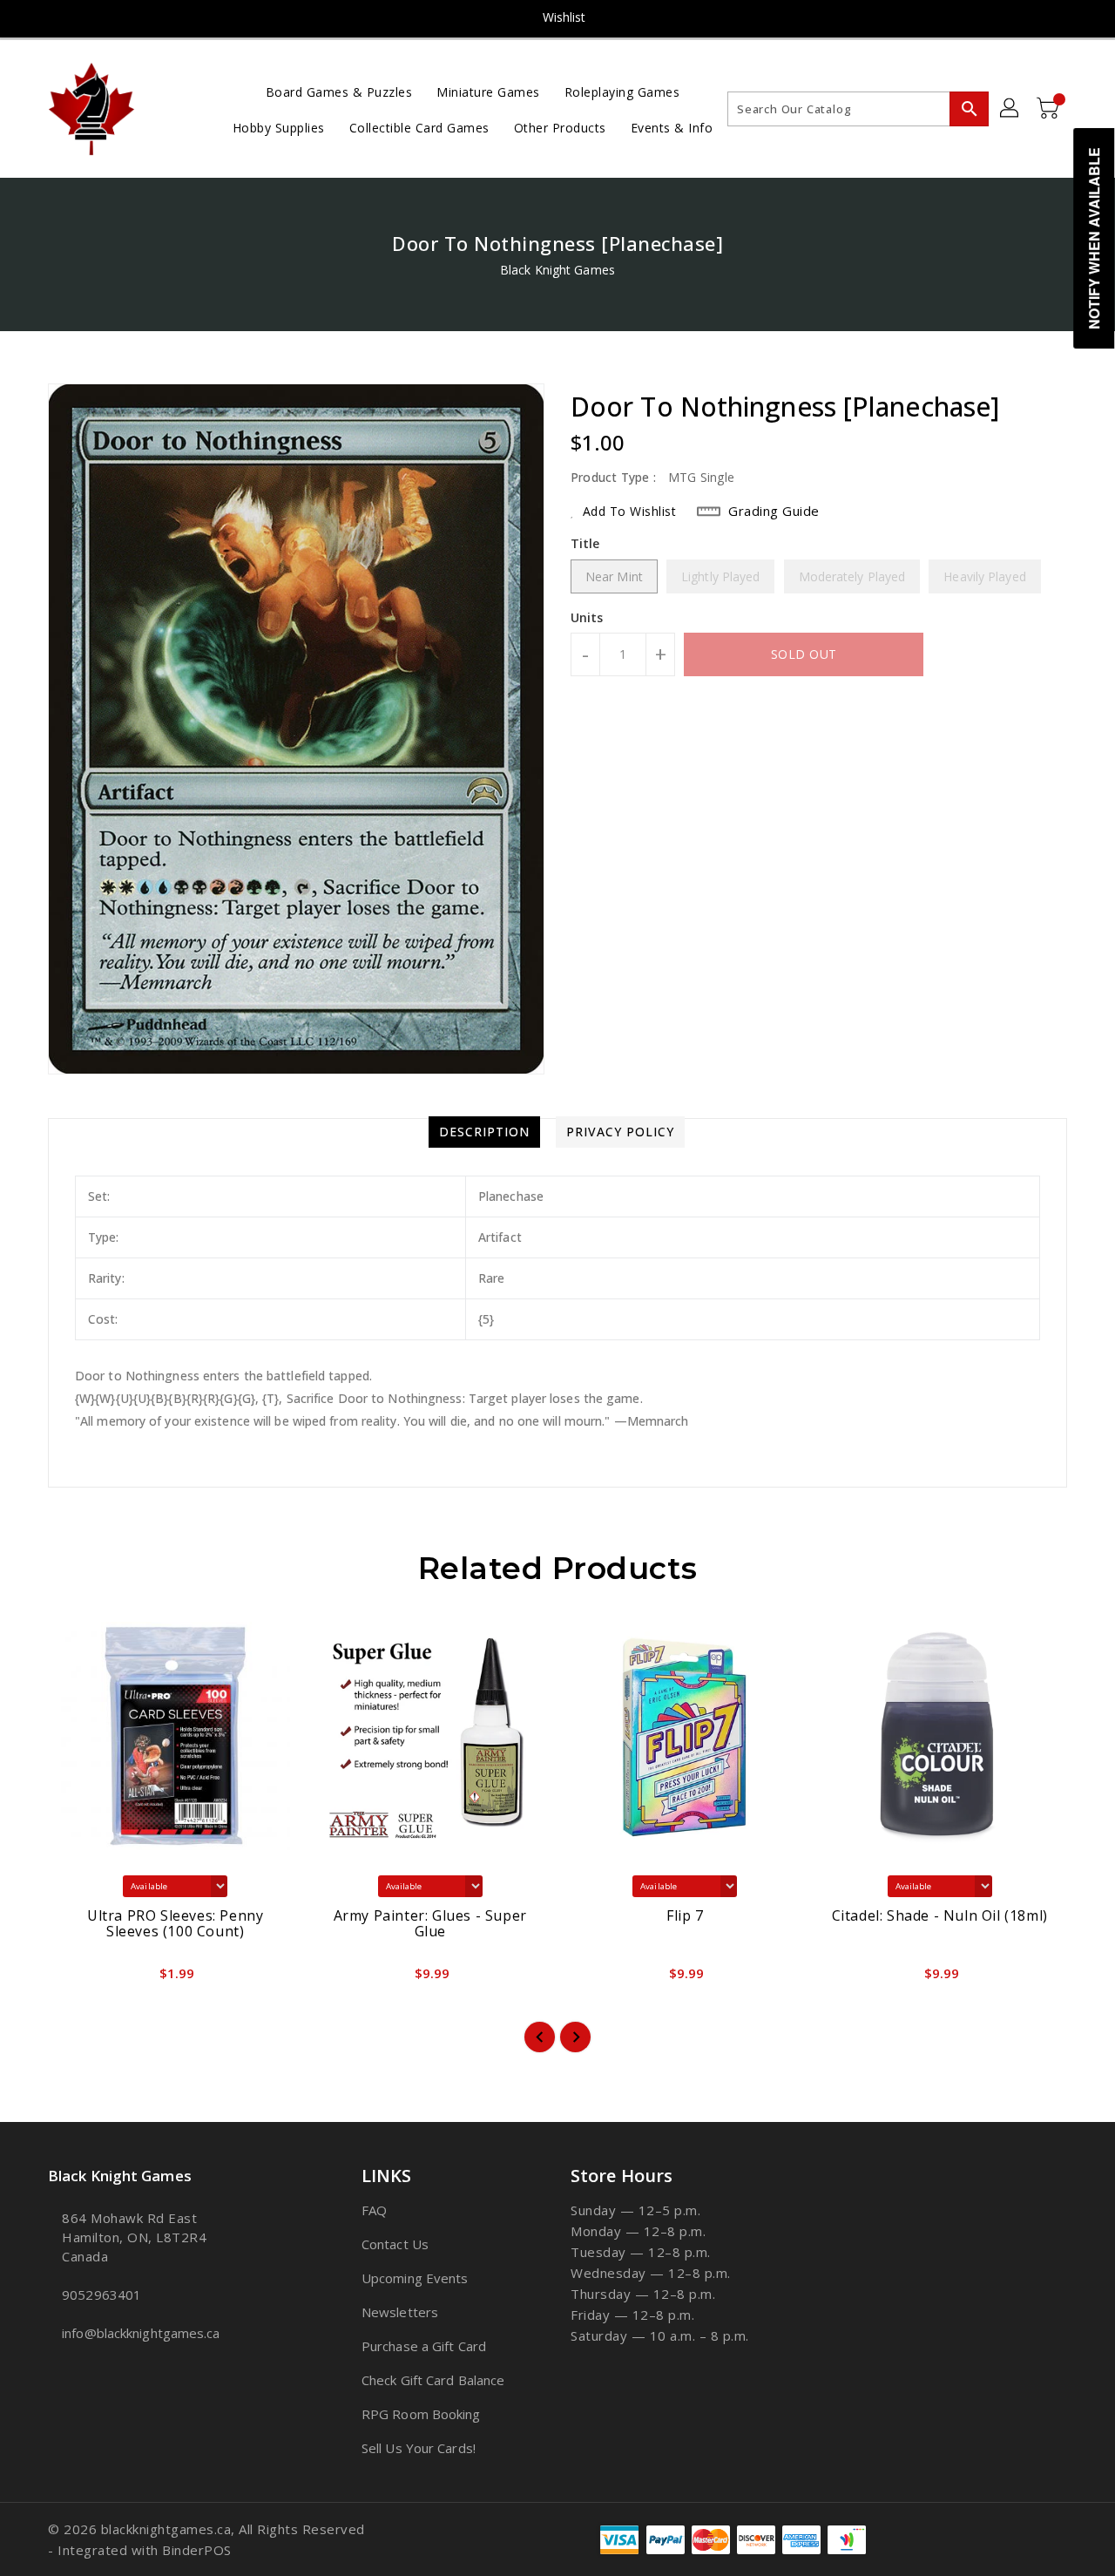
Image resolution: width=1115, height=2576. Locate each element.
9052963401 (101, 2295)
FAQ (374, 2210)
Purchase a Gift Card (424, 2346)
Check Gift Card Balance (433, 2380)
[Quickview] (76, 1978)
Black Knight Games (557, 270)
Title (585, 543)
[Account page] (1010, 109)
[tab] (484, 1132)
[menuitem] (339, 91)
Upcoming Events (415, 2278)
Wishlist (564, 17)
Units (587, 618)
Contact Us (395, 2244)
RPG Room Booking (421, 2414)
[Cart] (1050, 109)
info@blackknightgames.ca (141, 2333)
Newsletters (400, 2312)
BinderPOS (197, 2550)
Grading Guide (774, 511)
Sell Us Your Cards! (419, 2448)
